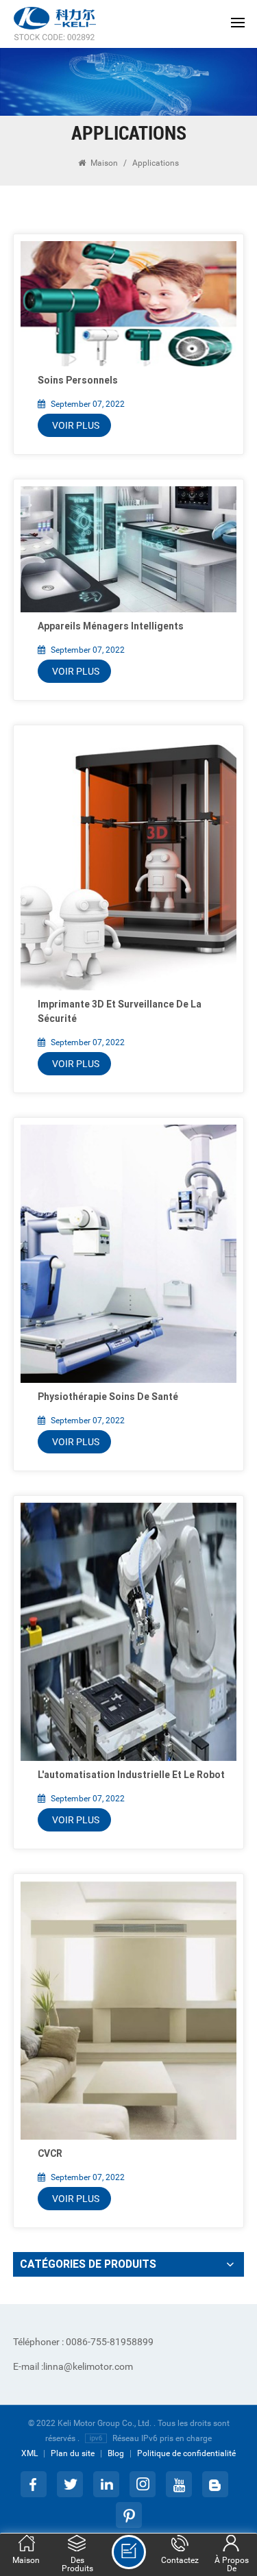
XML (29, 2453)
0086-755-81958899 (83, 2342)
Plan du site (73, 2453)
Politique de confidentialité (186, 2453)
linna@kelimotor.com (73, 2366)
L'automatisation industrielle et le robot (131, 1775)
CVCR (50, 2153)
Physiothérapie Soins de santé (108, 1397)
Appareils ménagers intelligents (111, 626)
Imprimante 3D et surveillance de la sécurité (120, 1011)
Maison (104, 163)
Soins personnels (78, 380)
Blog (116, 2453)
